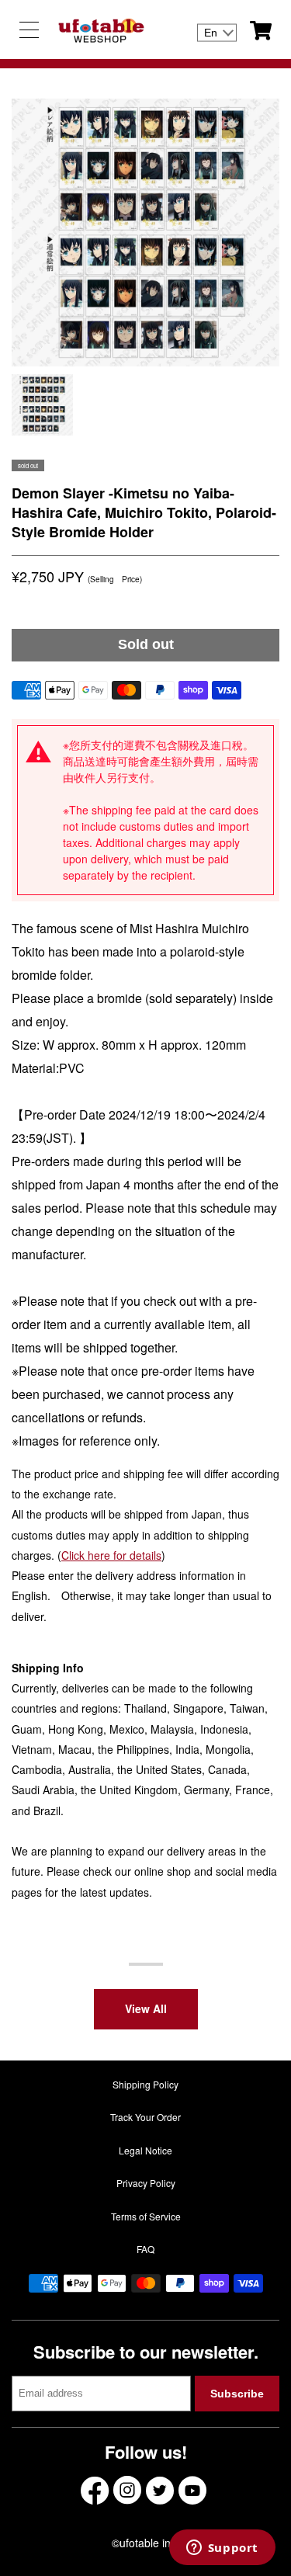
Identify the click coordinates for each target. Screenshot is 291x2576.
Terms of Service (146, 2216)
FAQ (145, 2249)
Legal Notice (145, 2150)
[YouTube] (192, 2490)
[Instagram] (127, 2490)
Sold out (146, 644)
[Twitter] (160, 2490)
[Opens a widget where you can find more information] (222, 2549)
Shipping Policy (145, 2084)
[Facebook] (95, 2490)
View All (146, 2008)
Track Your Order (145, 2117)
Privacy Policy (146, 2183)
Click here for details (111, 1555)
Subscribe (237, 2394)
